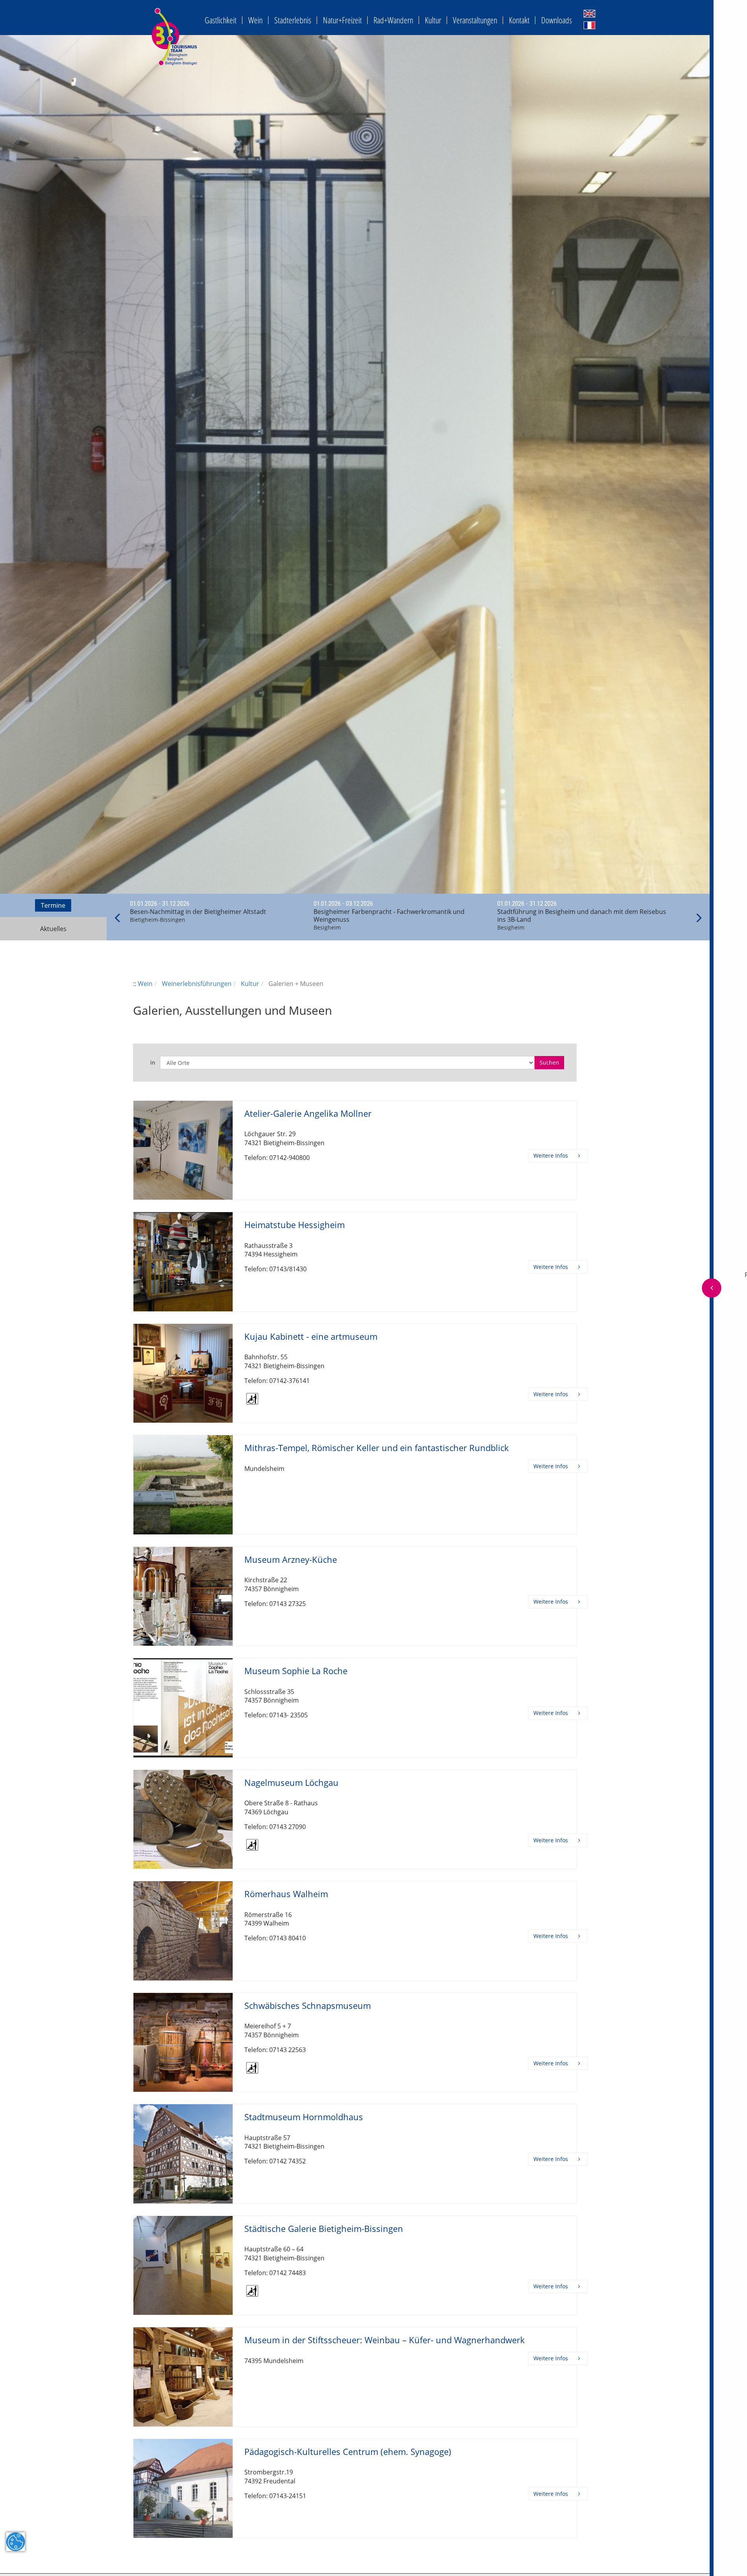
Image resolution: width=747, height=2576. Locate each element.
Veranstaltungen (475, 20)
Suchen (549, 1062)
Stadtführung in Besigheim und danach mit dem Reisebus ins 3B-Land (582, 915)
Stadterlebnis (293, 20)
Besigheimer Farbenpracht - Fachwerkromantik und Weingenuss (389, 915)
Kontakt (519, 20)
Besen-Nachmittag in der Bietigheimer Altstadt (198, 912)
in (153, 1063)
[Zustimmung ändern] (16, 2542)
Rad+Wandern (393, 20)
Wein (255, 20)
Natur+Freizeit (342, 20)
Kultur (433, 20)
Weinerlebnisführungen (197, 984)
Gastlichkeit (221, 20)
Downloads (557, 20)
